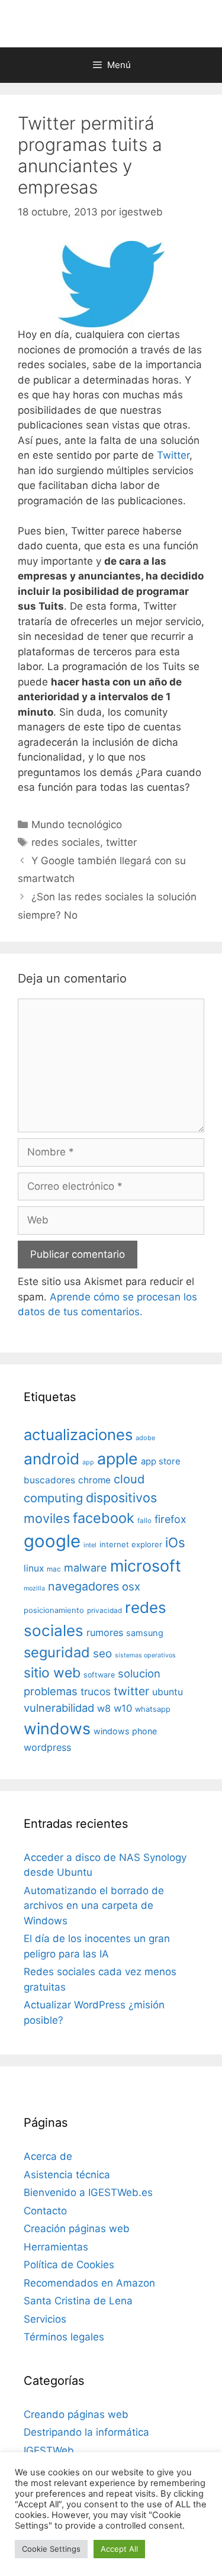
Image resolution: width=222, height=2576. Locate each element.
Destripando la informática (86, 2432)
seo (102, 1654)
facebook (104, 1518)
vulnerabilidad (59, 1708)
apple (118, 1458)
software (99, 1675)
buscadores (49, 1480)
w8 (104, 1708)
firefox (170, 1519)
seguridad (57, 1652)
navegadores (83, 1586)
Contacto (45, 2211)
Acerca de (48, 2156)
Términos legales (64, 2337)
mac (54, 1569)
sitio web (52, 1673)
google (52, 1541)
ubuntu (168, 1692)
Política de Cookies (69, 2265)
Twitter (173, 455)
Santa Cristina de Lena (78, 2301)
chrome (94, 1480)
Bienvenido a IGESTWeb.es (88, 2192)
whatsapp (153, 1709)
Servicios (45, 2319)
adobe (145, 1438)
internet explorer (131, 1544)
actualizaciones (78, 1434)
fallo (144, 1521)
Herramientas (56, 2247)
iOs (175, 1542)
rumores (105, 1632)
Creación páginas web (77, 2229)
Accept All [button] (119, 2549)
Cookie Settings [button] (51, 2549)
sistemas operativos (145, 1655)
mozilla (34, 1588)
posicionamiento (54, 1610)
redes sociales (66, 842)
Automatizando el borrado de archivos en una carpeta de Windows (94, 1906)
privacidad (104, 1611)
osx (131, 1586)
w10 (123, 1708)
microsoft (146, 1566)
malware (86, 1568)
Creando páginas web (76, 2414)
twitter (121, 842)
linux (34, 1568)
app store (161, 1461)
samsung (145, 1633)
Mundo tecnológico (77, 825)
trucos (96, 1691)
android (52, 1458)
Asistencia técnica (67, 2175)
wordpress (47, 1747)
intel (90, 1545)
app (88, 1462)
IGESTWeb (49, 2451)
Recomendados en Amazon (89, 2283)
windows (57, 1728)
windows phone (125, 1731)
